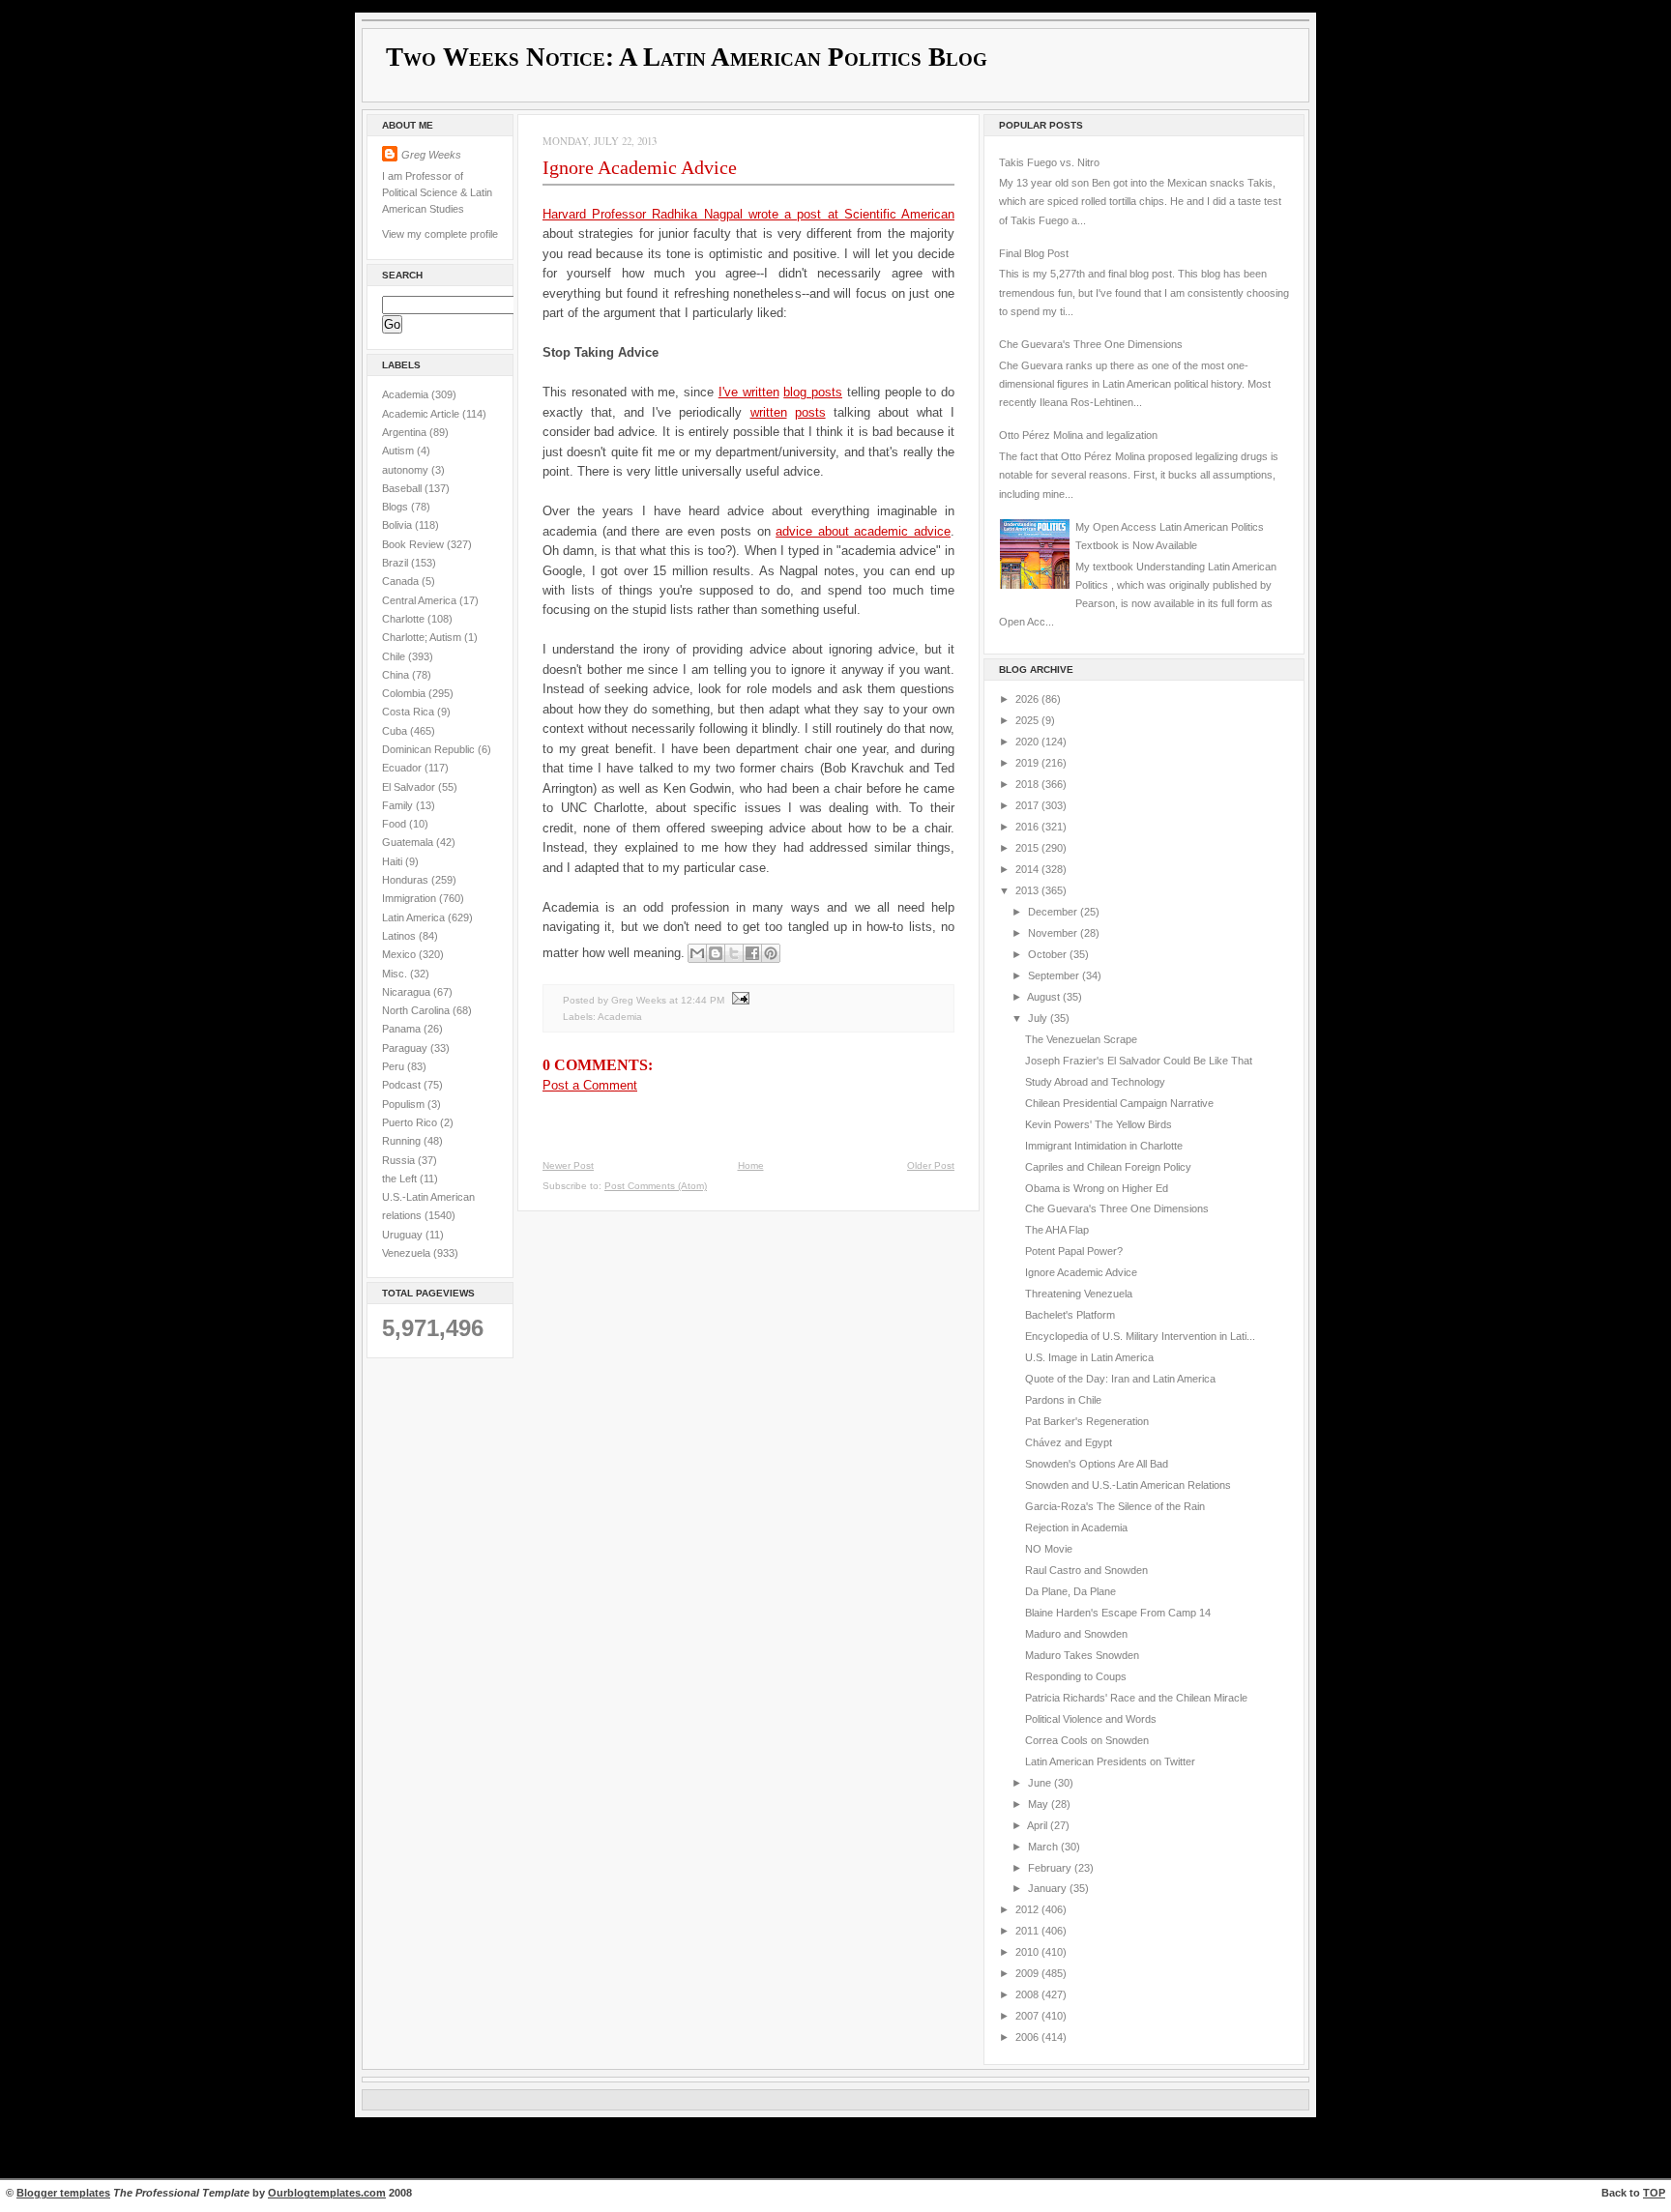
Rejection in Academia (1076, 1528)
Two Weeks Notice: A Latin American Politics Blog (687, 57)
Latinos (400, 936)
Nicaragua (408, 992)
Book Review (414, 544)
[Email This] (697, 953)
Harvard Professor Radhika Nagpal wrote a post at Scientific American (748, 214)
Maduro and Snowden (1076, 1634)
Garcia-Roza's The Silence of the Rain (1115, 1506)
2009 (1028, 1973)
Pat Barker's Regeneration (1087, 1421)
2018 (1028, 784)
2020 (1028, 742)
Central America (421, 600)
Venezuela (408, 1253)
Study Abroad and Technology (1095, 1082)
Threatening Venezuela (1079, 1294)
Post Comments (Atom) (656, 1186)
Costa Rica (410, 712)
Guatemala (409, 842)
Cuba (396, 731)
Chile (395, 656)
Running (403, 1141)
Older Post (931, 1165)
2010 (1028, 1952)
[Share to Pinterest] (771, 953)
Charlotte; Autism (423, 637)
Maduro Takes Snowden (1082, 1655)
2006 (1028, 2037)
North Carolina (417, 1010)
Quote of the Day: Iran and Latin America (1120, 1379)
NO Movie (1049, 1549)
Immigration (410, 898)
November (1054, 933)
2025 (1028, 720)
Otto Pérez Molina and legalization (1078, 435)
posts (810, 412)
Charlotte (405, 619)
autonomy (407, 470)
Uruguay (404, 1235)
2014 (1028, 869)
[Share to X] (734, 953)
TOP (1654, 2193)
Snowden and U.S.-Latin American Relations (1128, 1485)
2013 (1028, 890)
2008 (1028, 1994)
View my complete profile (440, 234)
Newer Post (568, 1165)
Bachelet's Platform (1070, 1315)
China (397, 675)
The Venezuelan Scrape (1081, 1039)
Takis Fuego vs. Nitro (1049, 162)
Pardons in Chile (1063, 1400)
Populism (405, 1104)
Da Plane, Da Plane (1070, 1591)
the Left (401, 1179)
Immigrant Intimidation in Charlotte (1104, 1146)
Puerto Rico (411, 1122)
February (1051, 1868)
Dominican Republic (430, 749)
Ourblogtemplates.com (327, 2193)
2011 (1028, 1931)
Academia (407, 394)
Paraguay (406, 1048)
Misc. (396, 974)
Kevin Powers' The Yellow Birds (1099, 1124)
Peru (395, 1066)
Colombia (405, 693)
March (1044, 1847)
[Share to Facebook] (752, 953)
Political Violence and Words (1091, 1719)
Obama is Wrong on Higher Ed (1097, 1188)
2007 (1028, 2016)
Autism (399, 451)
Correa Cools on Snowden (1087, 1740)
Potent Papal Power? (1074, 1251)
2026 (1028, 699)
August (1045, 997)
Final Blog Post (1034, 253)
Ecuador (403, 768)
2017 (1028, 805)
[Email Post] (738, 999)
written (769, 412)
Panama (403, 1029)
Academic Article (422, 414)
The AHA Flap (1057, 1230)
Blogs (396, 507)
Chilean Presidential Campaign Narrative (1119, 1103)
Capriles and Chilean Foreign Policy (1108, 1167)
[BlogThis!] (716, 953)
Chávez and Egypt (1069, 1442)
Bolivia (398, 525)
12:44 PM (703, 999)
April (1039, 1825)
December (1054, 912)
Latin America (415, 917)
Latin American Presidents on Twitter (1110, 1761)
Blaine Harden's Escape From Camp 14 (1118, 1613)
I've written (749, 392)
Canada (402, 581)
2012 (1028, 1909)
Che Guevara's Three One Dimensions (1091, 344)
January (1049, 1888)
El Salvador (410, 787)
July (1039, 1018)
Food (396, 824)
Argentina (406, 432)
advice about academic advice (863, 531)
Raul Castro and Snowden (1086, 1570)
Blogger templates (63, 2193)
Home (751, 1165)
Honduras (407, 880)
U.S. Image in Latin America (1089, 1357)
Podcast (403, 1085)
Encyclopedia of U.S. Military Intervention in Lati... (1140, 1336)
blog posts (813, 392)
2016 (1028, 827)
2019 (1028, 763)
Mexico (400, 954)
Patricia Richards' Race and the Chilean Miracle (1136, 1698)
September (1055, 975)
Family (399, 805)
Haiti (394, 861)
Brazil (396, 563)
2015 (1028, 848)
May (1040, 1804)
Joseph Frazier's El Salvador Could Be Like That (1139, 1061)
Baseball (403, 488)
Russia (400, 1160)
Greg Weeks (431, 155)
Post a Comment (590, 1085)
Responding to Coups (1076, 1676)
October (1049, 954)
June (1041, 1783)
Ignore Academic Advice (640, 167)
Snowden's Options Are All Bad (1097, 1464)
